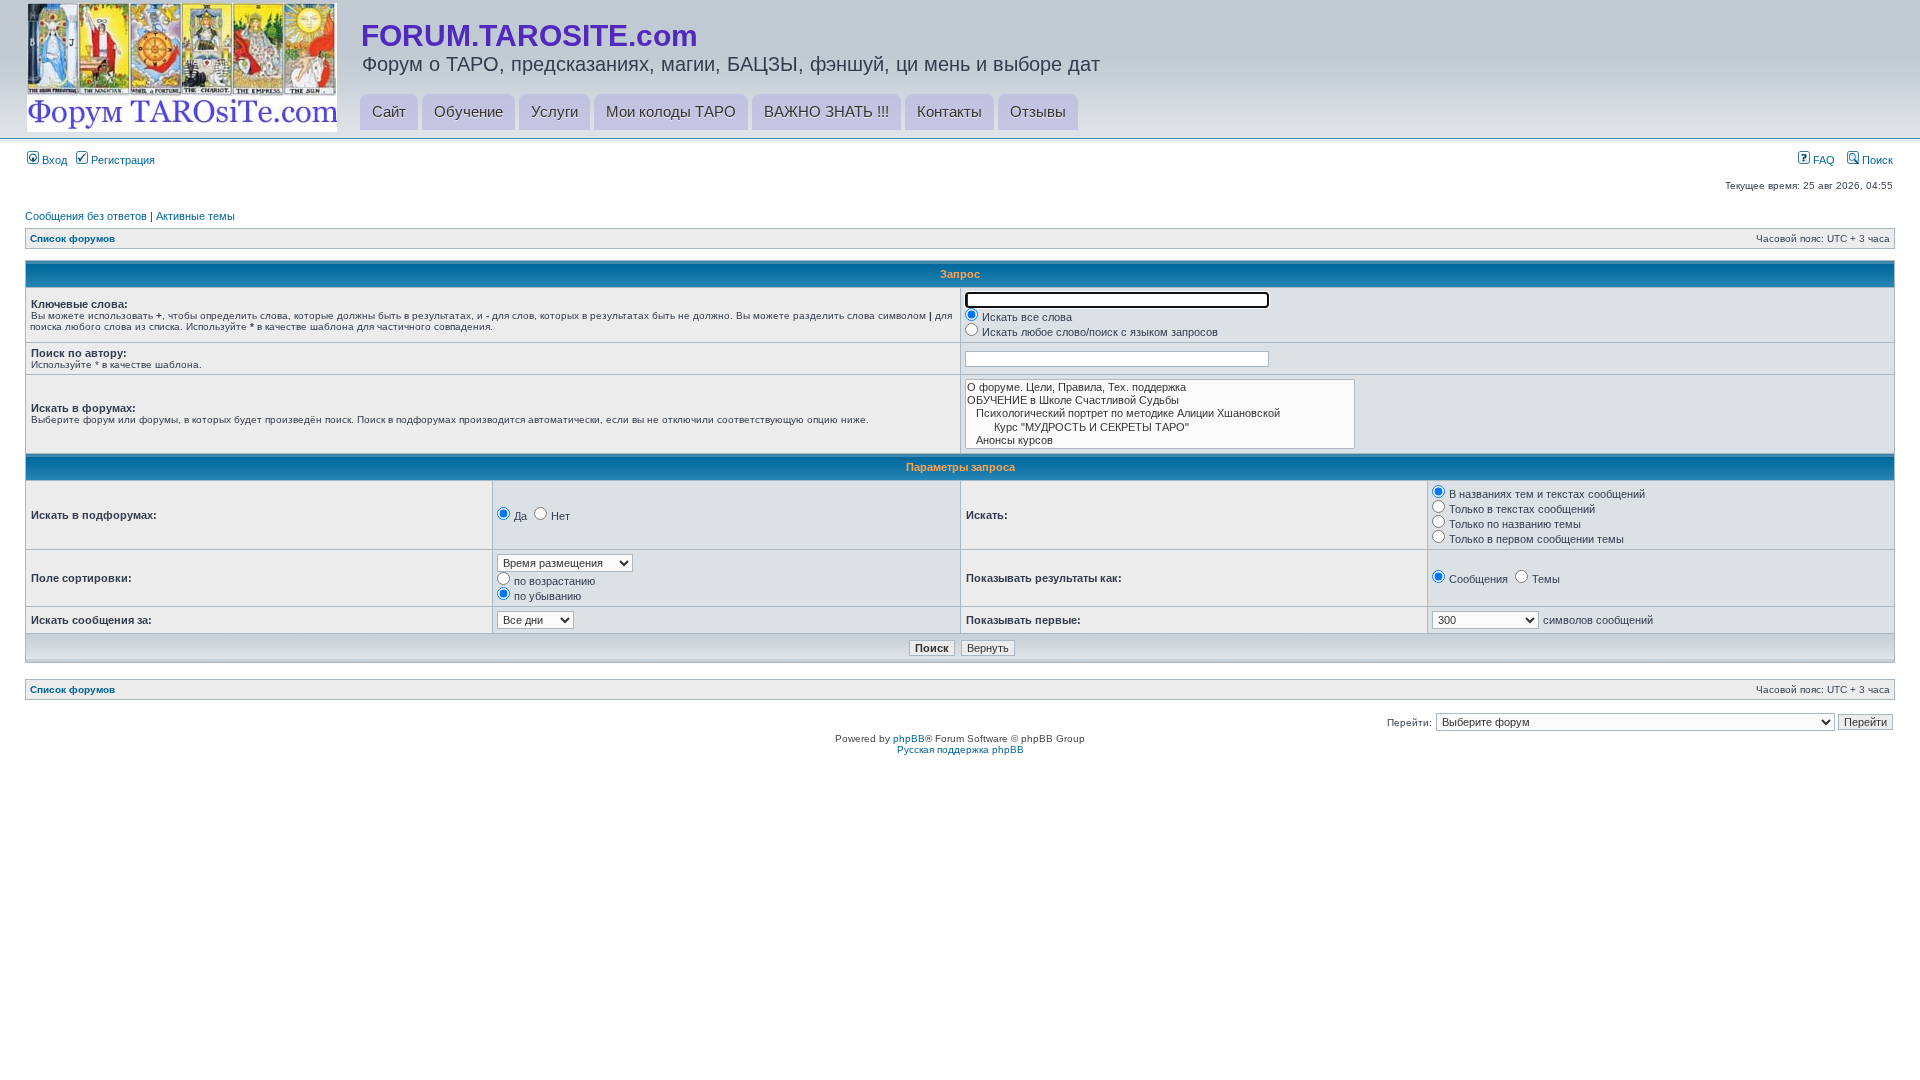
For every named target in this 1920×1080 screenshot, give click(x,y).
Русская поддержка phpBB (960, 749)
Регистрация (121, 160)
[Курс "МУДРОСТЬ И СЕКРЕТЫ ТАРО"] (1160, 427)
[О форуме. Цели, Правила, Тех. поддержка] (1160, 387)
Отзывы (1038, 111)
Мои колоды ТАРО (671, 111)
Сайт (389, 111)
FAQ (1822, 160)
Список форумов (72, 238)
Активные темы (195, 216)
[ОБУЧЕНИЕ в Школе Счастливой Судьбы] (1160, 400)
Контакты (949, 111)
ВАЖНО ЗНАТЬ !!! (826, 111)
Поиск (1876, 160)
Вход (53, 160)
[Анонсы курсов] (1160, 440)
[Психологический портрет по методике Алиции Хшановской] (1160, 413)
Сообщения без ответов (86, 216)
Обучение (468, 111)
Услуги (554, 111)
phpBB (909, 738)
